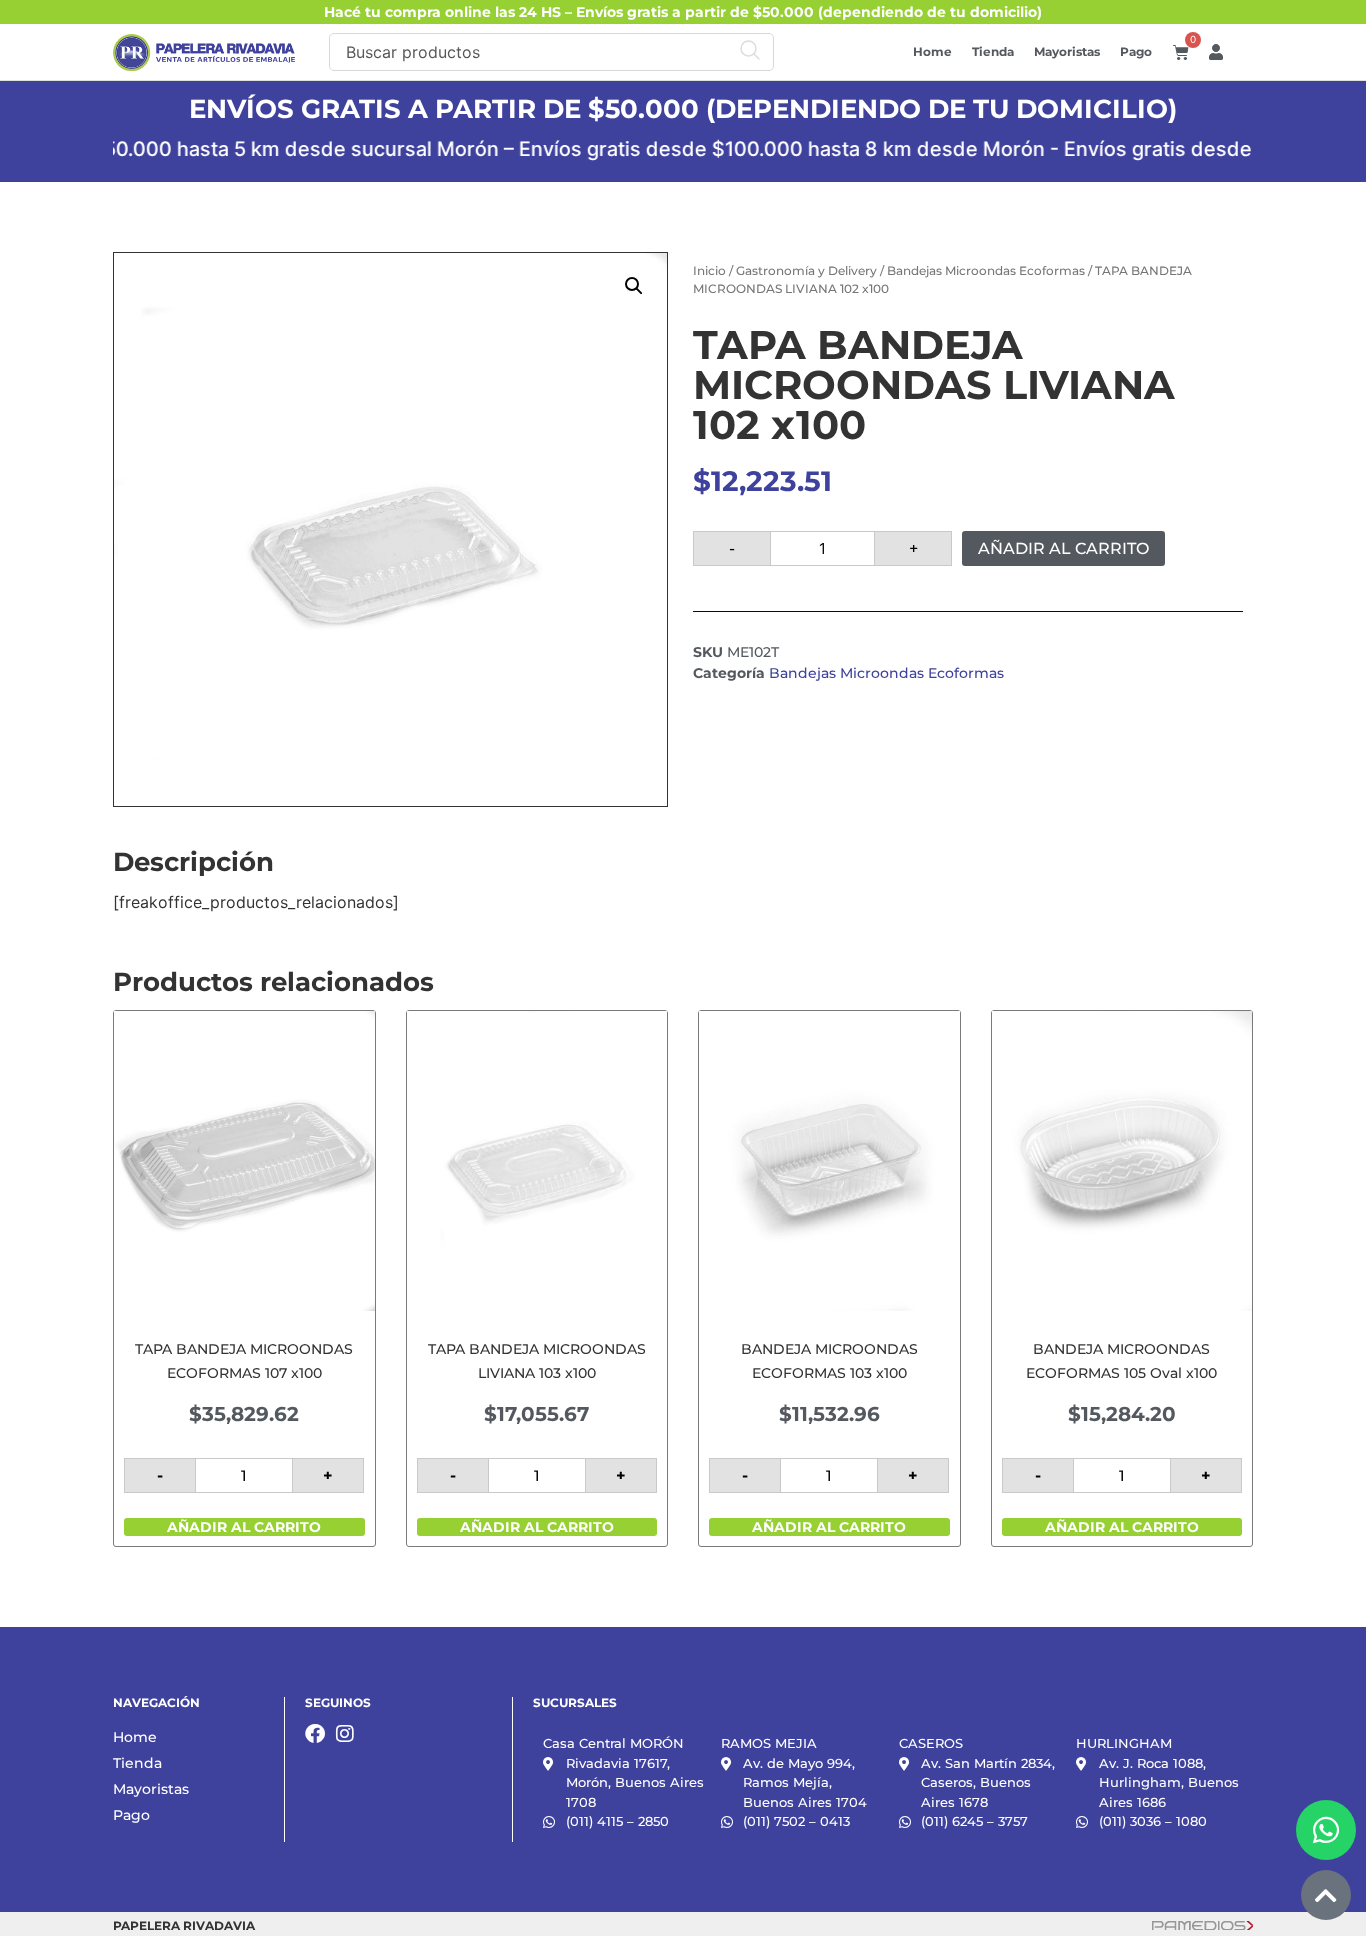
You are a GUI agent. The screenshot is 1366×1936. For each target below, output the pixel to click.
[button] (634, 286)
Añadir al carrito (1063, 548)
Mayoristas (1067, 51)
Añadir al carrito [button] (244, 1527)
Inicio (709, 270)
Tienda (993, 51)
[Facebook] (315, 1734)
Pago (1136, 51)
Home (932, 51)
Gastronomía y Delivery (806, 270)
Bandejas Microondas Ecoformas (986, 270)
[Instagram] (345, 1734)
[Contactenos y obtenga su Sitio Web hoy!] (1202, 1924)
